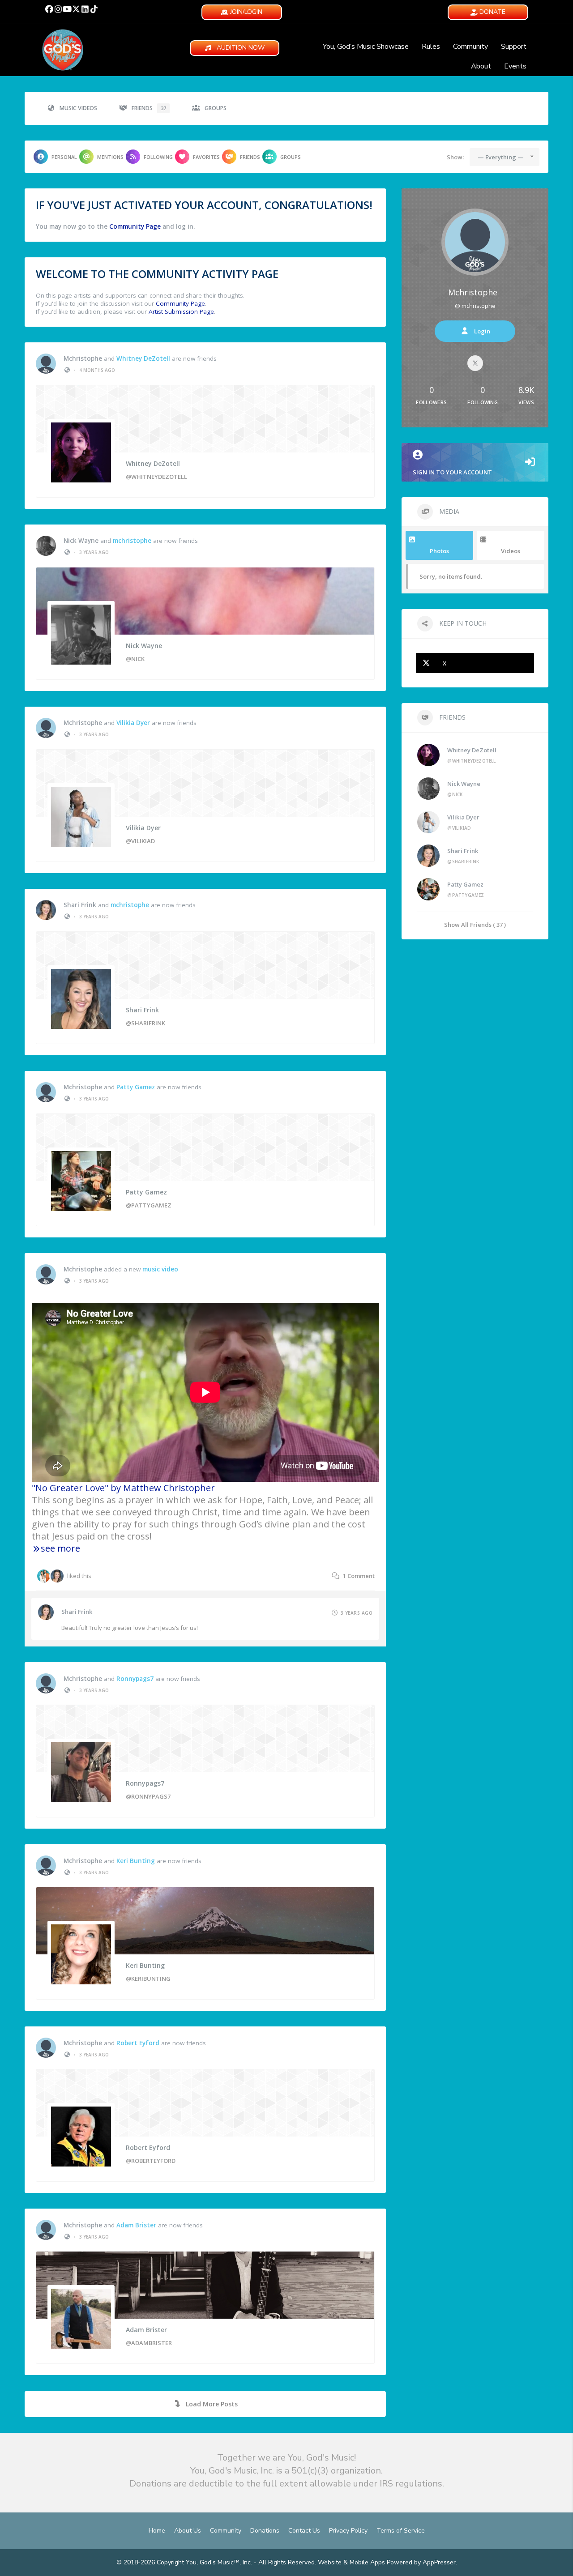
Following (158, 157)
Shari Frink (80, 905)
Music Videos (78, 108)
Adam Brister (136, 2225)
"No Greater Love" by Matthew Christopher (123, 1488)
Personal (64, 157)
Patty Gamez (136, 1087)
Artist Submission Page (181, 311)
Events (515, 66)
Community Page (135, 226)
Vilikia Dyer (133, 723)
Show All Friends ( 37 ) (475, 924)
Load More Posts (212, 2404)
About (481, 66)
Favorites (206, 157)
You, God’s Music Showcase (366, 47)
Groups (216, 108)
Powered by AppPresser (421, 2562)
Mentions (110, 157)
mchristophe (83, 358)
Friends (149, 108)
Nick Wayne (81, 541)
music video (160, 1269)
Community (470, 47)
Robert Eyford (138, 2043)
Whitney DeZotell (143, 358)
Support (514, 47)
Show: (455, 157)
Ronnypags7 (135, 1679)
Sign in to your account (452, 472)
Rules (431, 47)
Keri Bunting (136, 1861)
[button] (49, 9)
